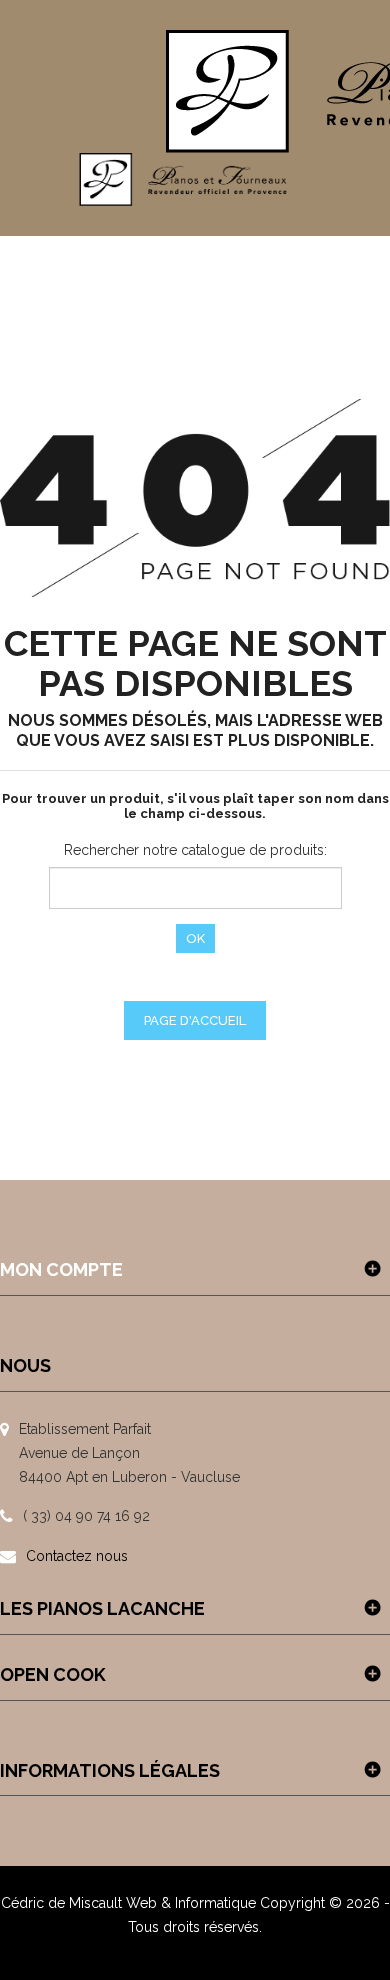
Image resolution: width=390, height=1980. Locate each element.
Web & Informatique (191, 1903)
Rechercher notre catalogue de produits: (195, 850)
